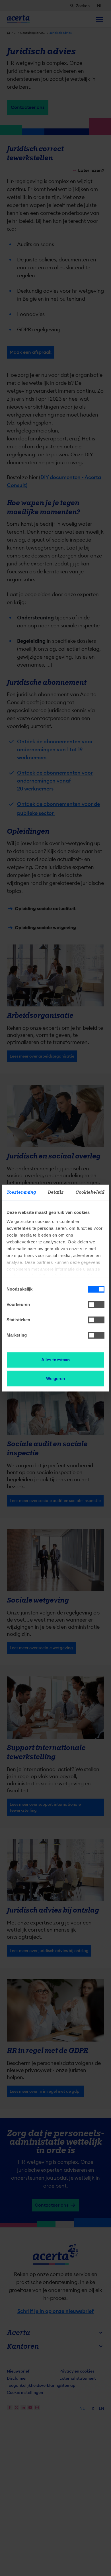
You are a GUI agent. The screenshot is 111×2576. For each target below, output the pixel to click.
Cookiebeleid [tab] (90, 1192)
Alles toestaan (55, 1360)
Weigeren (56, 1378)
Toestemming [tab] (21, 1192)
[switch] (96, 1304)
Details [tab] (56, 1192)
